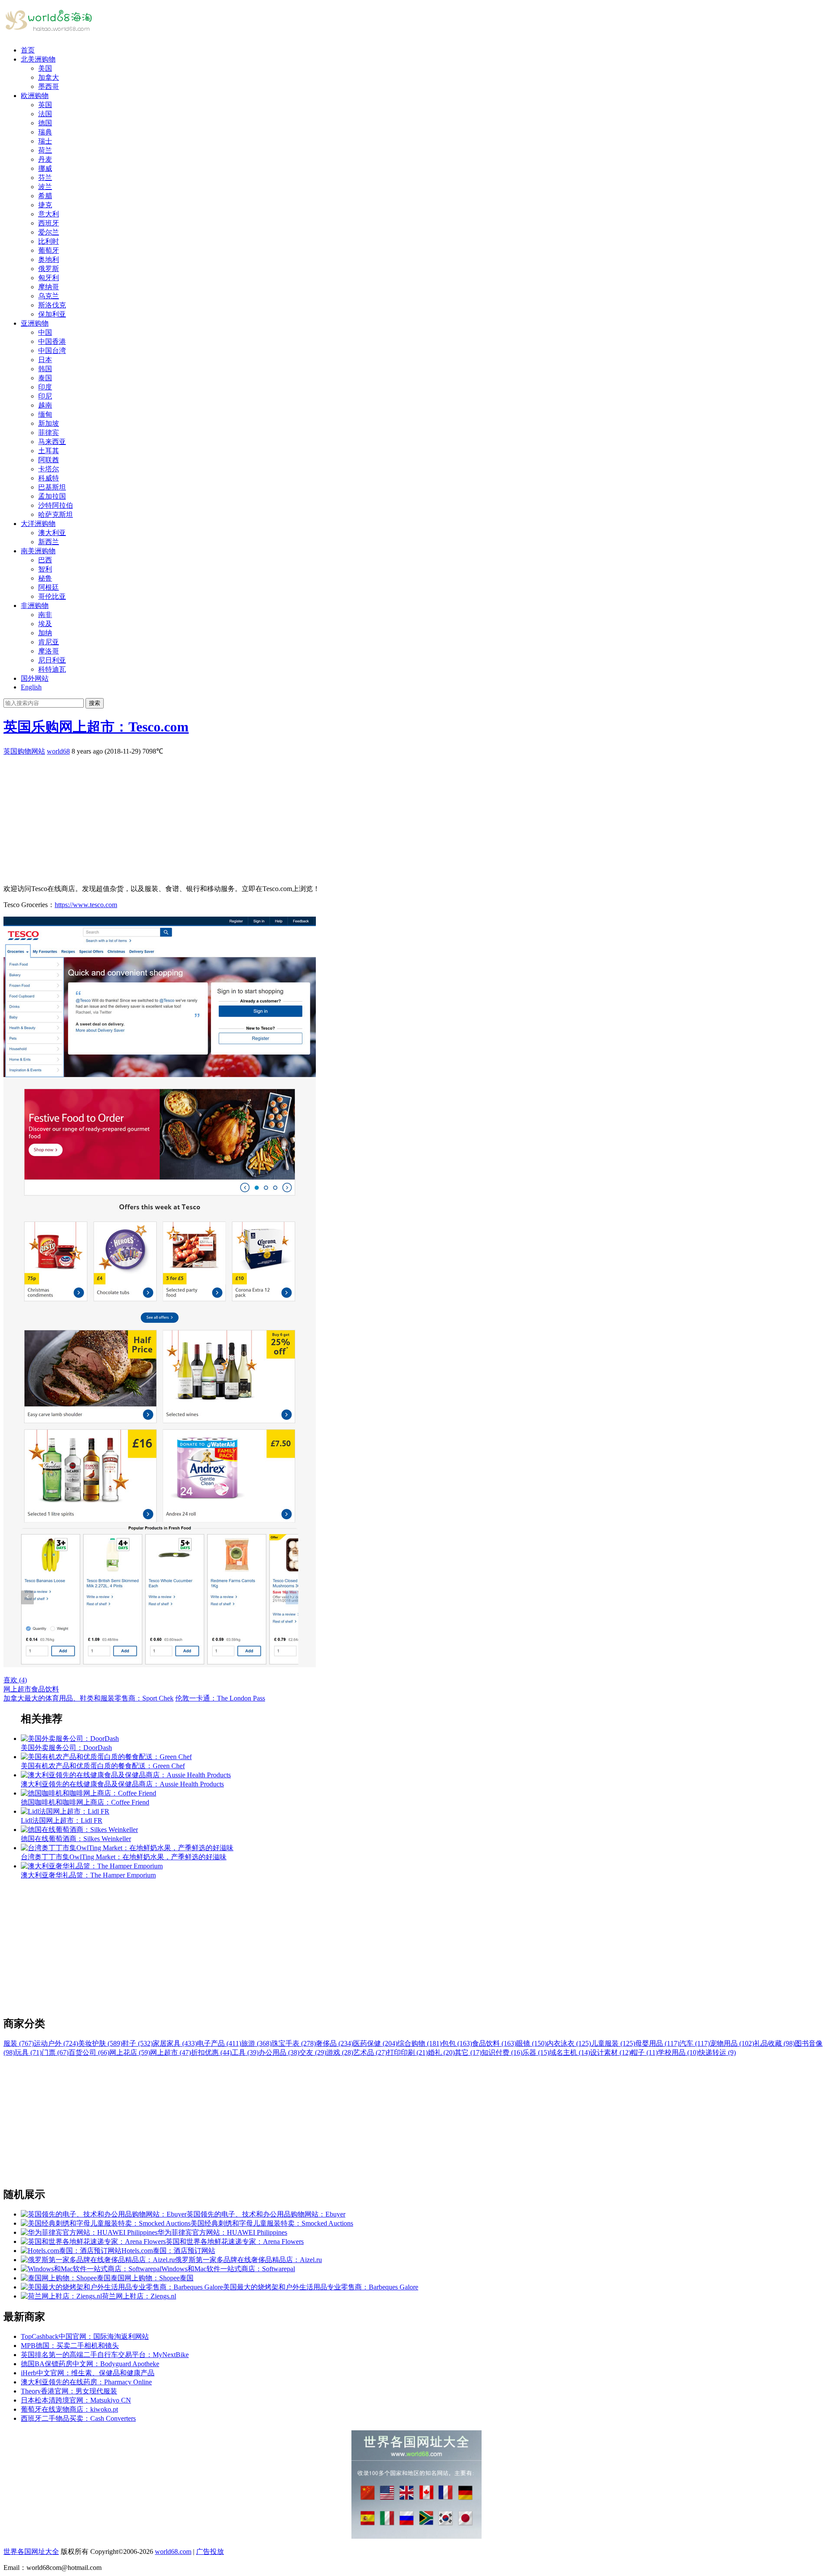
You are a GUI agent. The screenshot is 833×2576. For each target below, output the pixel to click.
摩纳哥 (49, 287)
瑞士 (45, 141)
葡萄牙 (49, 250)
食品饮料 (45, 1689)
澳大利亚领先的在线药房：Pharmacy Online (86, 2382)
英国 (45, 105)
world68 (58, 751)
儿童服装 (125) (613, 2043)
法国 (45, 114)
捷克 (45, 205)
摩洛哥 (49, 651)
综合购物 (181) (420, 2043)
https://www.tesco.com (86, 905)
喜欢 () (15, 1680)
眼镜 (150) (531, 2043)
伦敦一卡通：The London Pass (220, 1698)
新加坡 (49, 423)
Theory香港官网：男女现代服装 (69, 2391)
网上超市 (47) (171, 2052)
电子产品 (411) (219, 2043)
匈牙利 (49, 278)
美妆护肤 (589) (100, 2043)
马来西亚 (52, 442)
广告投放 (210, 2552)
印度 (45, 387)
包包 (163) (457, 2043)
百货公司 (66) (89, 2052)
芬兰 (45, 178)
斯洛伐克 (52, 305)
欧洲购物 (35, 96)
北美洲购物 (38, 59)
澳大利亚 (52, 533)
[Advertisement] (264, 817)
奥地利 (49, 260)
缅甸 (45, 414)
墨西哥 (49, 87)
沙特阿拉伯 (56, 505)
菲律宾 (49, 433)
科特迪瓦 (52, 669)
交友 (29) (313, 2052)
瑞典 (45, 132)
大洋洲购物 (38, 524)
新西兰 (49, 542)
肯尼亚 (49, 642)
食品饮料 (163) (494, 2043)
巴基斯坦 (52, 487)
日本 (45, 360)
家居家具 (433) (175, 2043)
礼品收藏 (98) (774, 2043)
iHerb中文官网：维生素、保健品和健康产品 (88, 2373)
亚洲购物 (35, 323)
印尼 (45, 396)
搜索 (95, 703)
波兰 (45, 187)
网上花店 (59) (130, 2052)
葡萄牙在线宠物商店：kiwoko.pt (69, 2409)
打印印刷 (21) (407, 2052)
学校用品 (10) (678, 2052)
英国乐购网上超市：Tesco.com (96, 727)
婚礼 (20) (441, 2052)
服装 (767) (19, 2043)
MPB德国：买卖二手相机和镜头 (70, 2346)
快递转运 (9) (717, 2052)
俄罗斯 (49, 269)
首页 (28, 50)
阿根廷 (49, 587)
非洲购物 (35, 606)
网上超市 (17, 1689)
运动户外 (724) (56, 2043)
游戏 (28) (340, 2052)
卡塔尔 (49, 469)
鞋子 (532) (138, 2043)
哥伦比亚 (52, 596)
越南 (45, 405)
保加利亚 (52, 314)
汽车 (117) (695, 2043)
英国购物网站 (24, 751)
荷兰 (45, 150)
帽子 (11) (644, 2052)
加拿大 (49, 77)
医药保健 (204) (375, 2043)
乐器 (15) (536, 2052)
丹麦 (45, 159)
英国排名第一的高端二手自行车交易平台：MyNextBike (105, 2355)
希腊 (45, 196)
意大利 (49, 214)
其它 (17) (468, 2052)
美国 (45, 68)
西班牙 (49, 223)
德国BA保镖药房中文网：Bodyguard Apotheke (90, 2364)
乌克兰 (49, 296)
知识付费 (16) (502, 2052)
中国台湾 (52, 351)
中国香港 (52, 341)
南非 (45, 615)
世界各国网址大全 (31, 2552)
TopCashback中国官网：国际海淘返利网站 (85, 2336)
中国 (45, 332)
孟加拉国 (52, 496)
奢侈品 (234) (335, 2043)
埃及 (45, 624)
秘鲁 (45, 578)
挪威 (45, 168)
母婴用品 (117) (657, 2043)
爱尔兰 (49, 232)
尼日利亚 (52, 660)
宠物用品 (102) (732, 2043)
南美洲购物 (38, 551)
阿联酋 (49, 460)
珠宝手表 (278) (294, 2043)
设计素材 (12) (610, 2052)
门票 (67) (55, 2052)
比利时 (49, 241)
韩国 (45, 369)
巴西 (45, 560)
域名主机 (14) (570, 2052)
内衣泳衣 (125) (569, 2043)
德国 (45, 123)
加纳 (45, 633)
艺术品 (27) (370, 2052)
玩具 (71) (28, 2052)
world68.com (173, 2552)
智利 (45, 569)
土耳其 (49, 451)
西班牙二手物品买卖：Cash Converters (78, 2418)
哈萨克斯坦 (56, 514)
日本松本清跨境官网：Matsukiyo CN (76, 2400)
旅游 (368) (256, 2043)
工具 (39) (245, 2052)
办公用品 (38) (279, 2052)
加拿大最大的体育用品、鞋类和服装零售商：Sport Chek (89, 1698)
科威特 (49, 478)
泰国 (45, 378)
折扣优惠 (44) (211, 2052)
